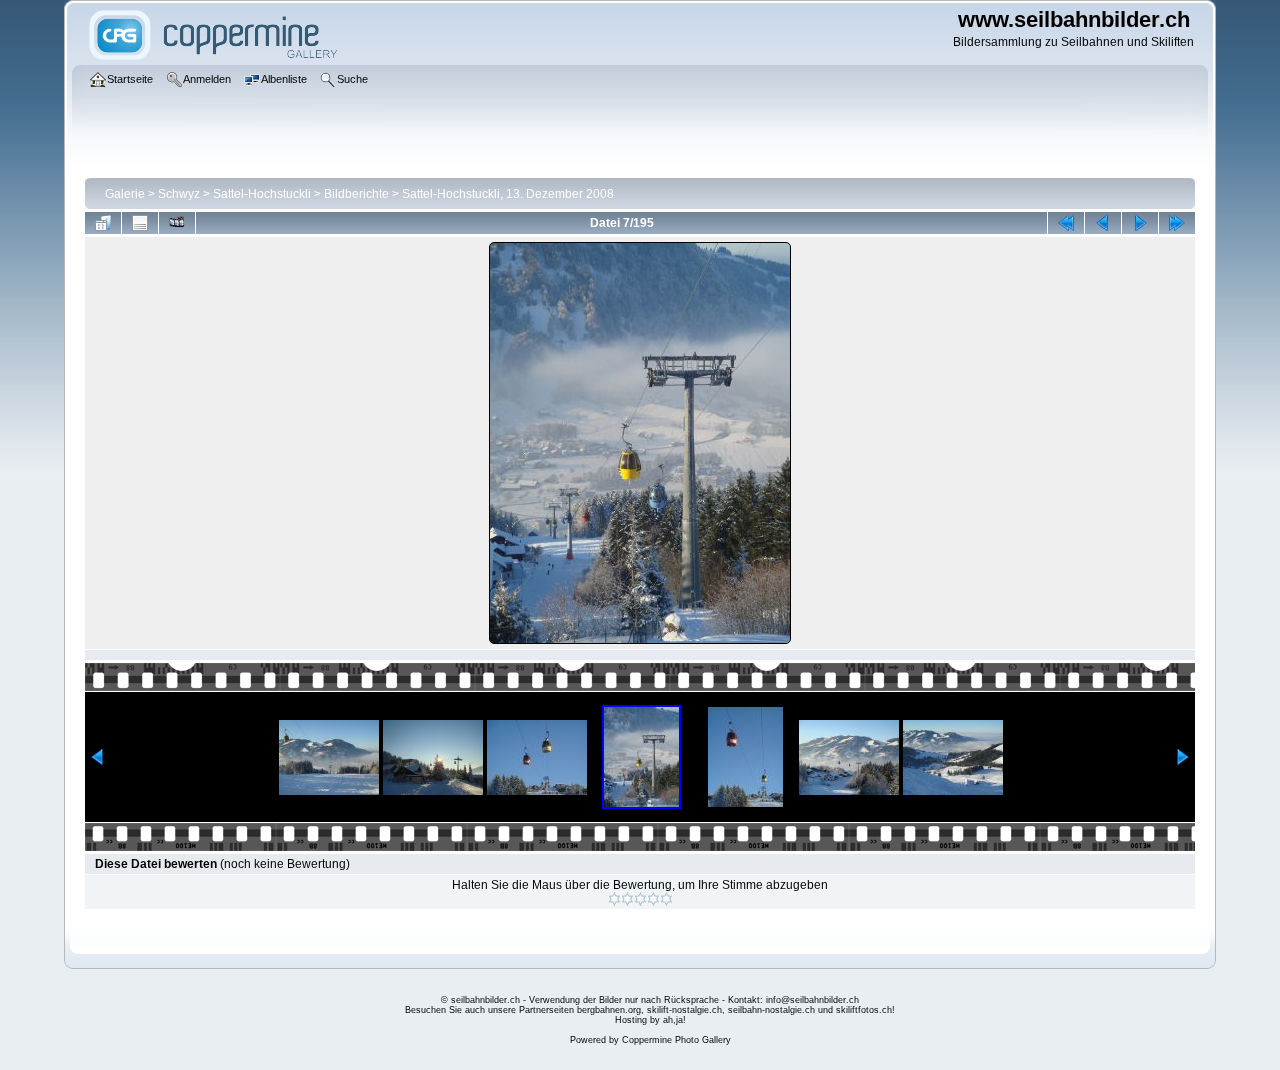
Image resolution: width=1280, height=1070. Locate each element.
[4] (653, 899)
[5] (666, 899)
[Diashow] (177, 223)
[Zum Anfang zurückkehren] (1066, 223)
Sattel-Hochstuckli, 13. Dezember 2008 (508, 194)
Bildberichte (356, 194)
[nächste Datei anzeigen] (1140, 223)
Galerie (125, 194)
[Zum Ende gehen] (1177, 223)
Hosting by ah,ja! (650, 1020)
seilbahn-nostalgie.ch (771, 1010)
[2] (627, 899)
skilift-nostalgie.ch (684, 1010)
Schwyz (179, 194)
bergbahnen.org (609, 1010)
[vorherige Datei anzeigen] (1103, 223)
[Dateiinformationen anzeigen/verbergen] (140, 223)
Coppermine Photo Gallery (676, 1040)
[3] (640, 899)
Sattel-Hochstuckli (262, 194)
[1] (614, 899)
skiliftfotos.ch (864, 1010)
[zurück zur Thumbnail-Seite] (103, 223)
